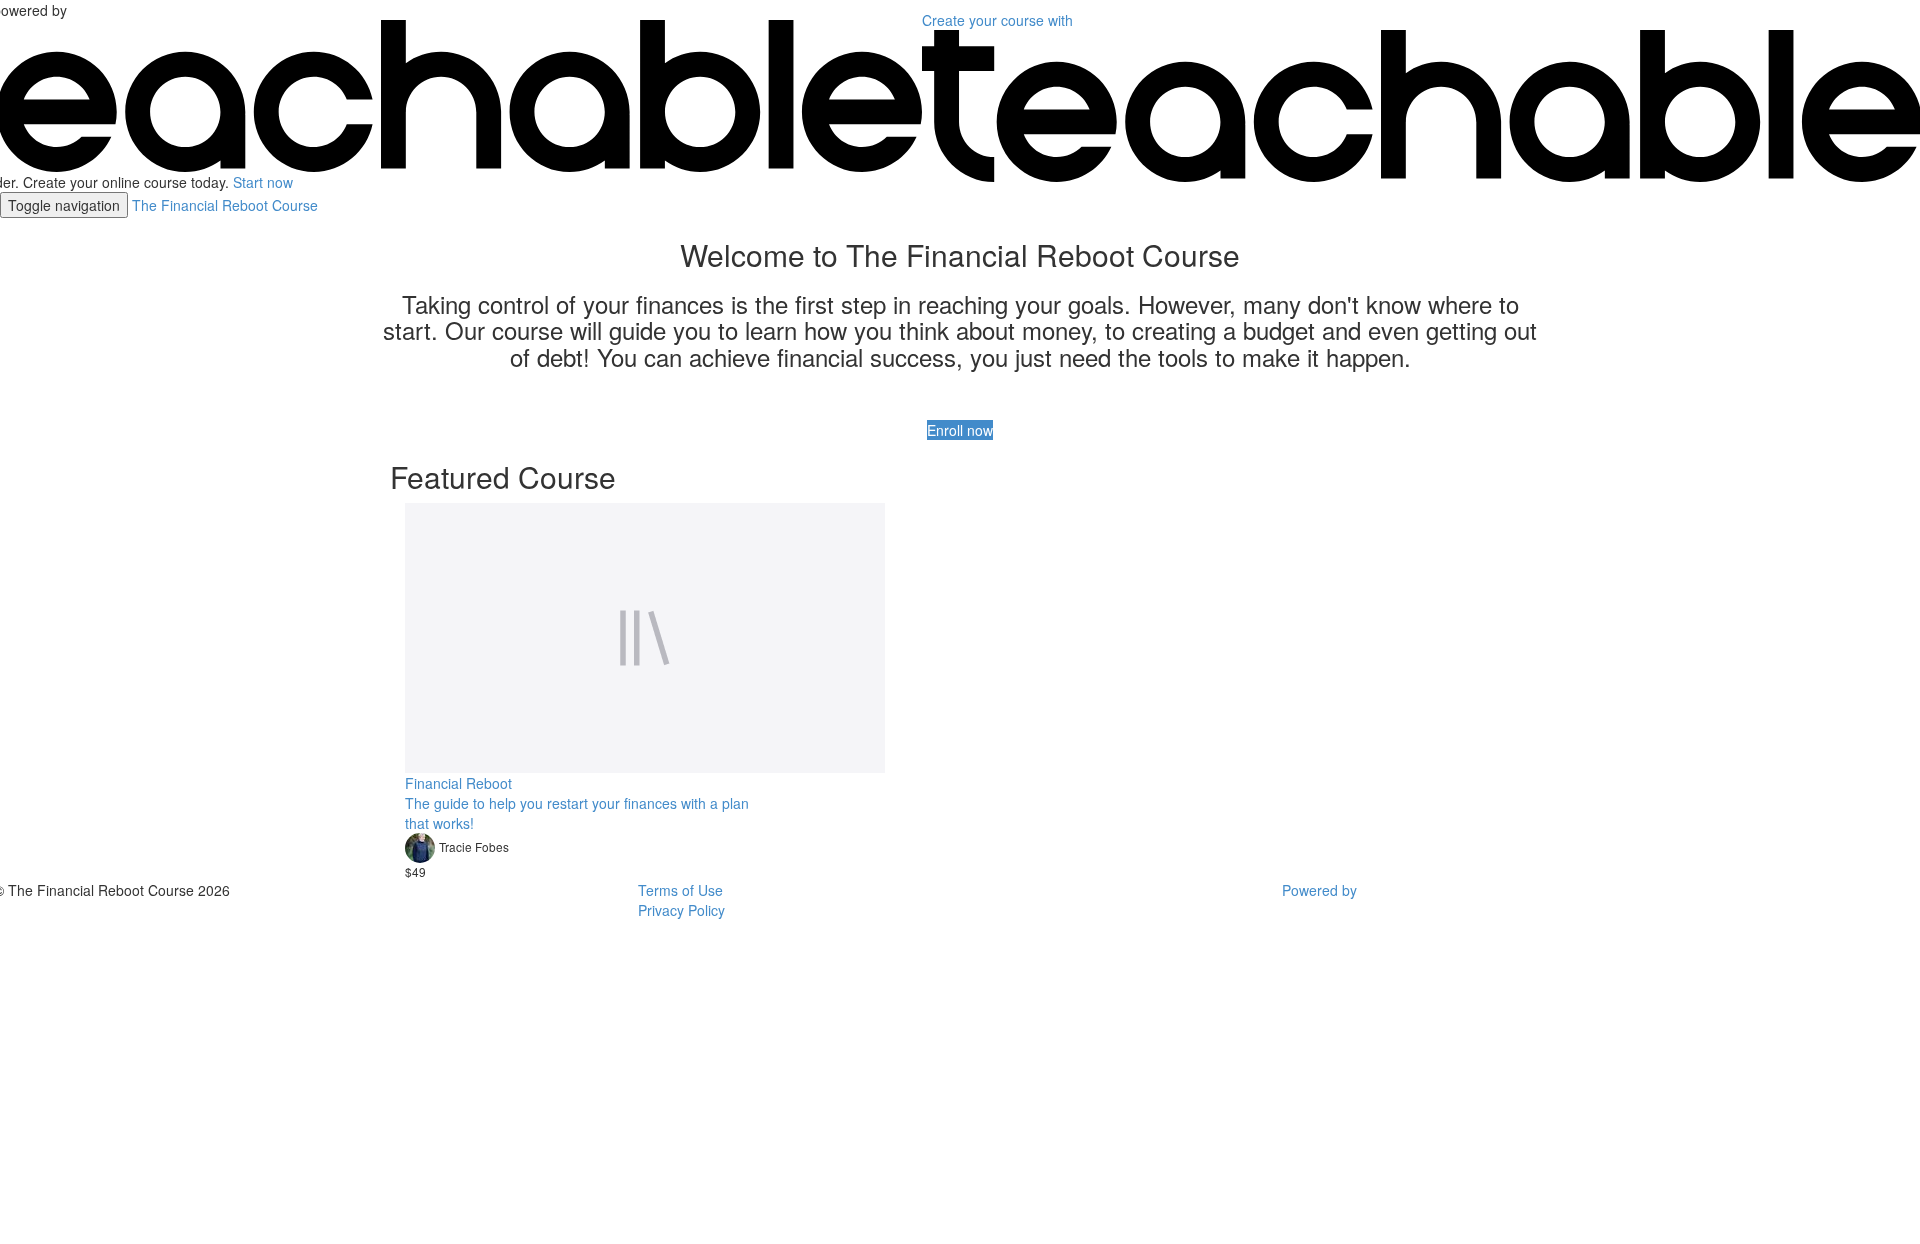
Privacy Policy (681, 910)
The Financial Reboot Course (225, 205)
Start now (263, 182)
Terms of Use (680, 890)
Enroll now (960, 430)
